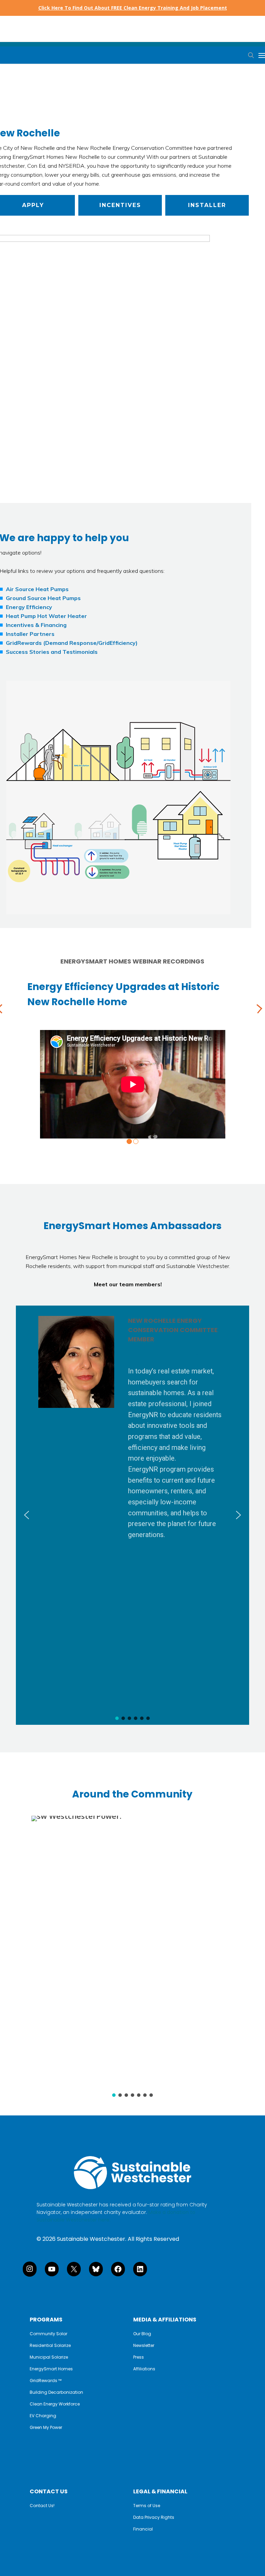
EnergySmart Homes (51, 2369)
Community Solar (48, 2334)
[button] (120, 205)
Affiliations (144, 2369)
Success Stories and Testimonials (52, 652)
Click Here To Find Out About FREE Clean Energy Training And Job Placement (133, 8)
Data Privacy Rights (154, 2517)
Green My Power (46, 2428)
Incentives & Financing (36, 625)
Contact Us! (42, 2506)
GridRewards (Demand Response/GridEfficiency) (72, 643)
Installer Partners (30, 634)
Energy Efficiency (29, 607)
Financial (143, 2529)
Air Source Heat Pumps (37, 589)
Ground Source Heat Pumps (43, 598)
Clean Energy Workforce (55, 2404)
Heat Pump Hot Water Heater (46, 616)
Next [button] (258, 1010)
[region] (132, 1515)
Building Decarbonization (56, 2392)
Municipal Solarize (49, 2357)
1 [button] (129, 1141)
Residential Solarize (50, 2346)
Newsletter (144, 2346)
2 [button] (136, 1141)
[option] (132, 1057)
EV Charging (43, 2416)
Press (139, 2357)
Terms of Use (147, 2506)
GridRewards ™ (46, 2381)
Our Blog (142, 2334)
